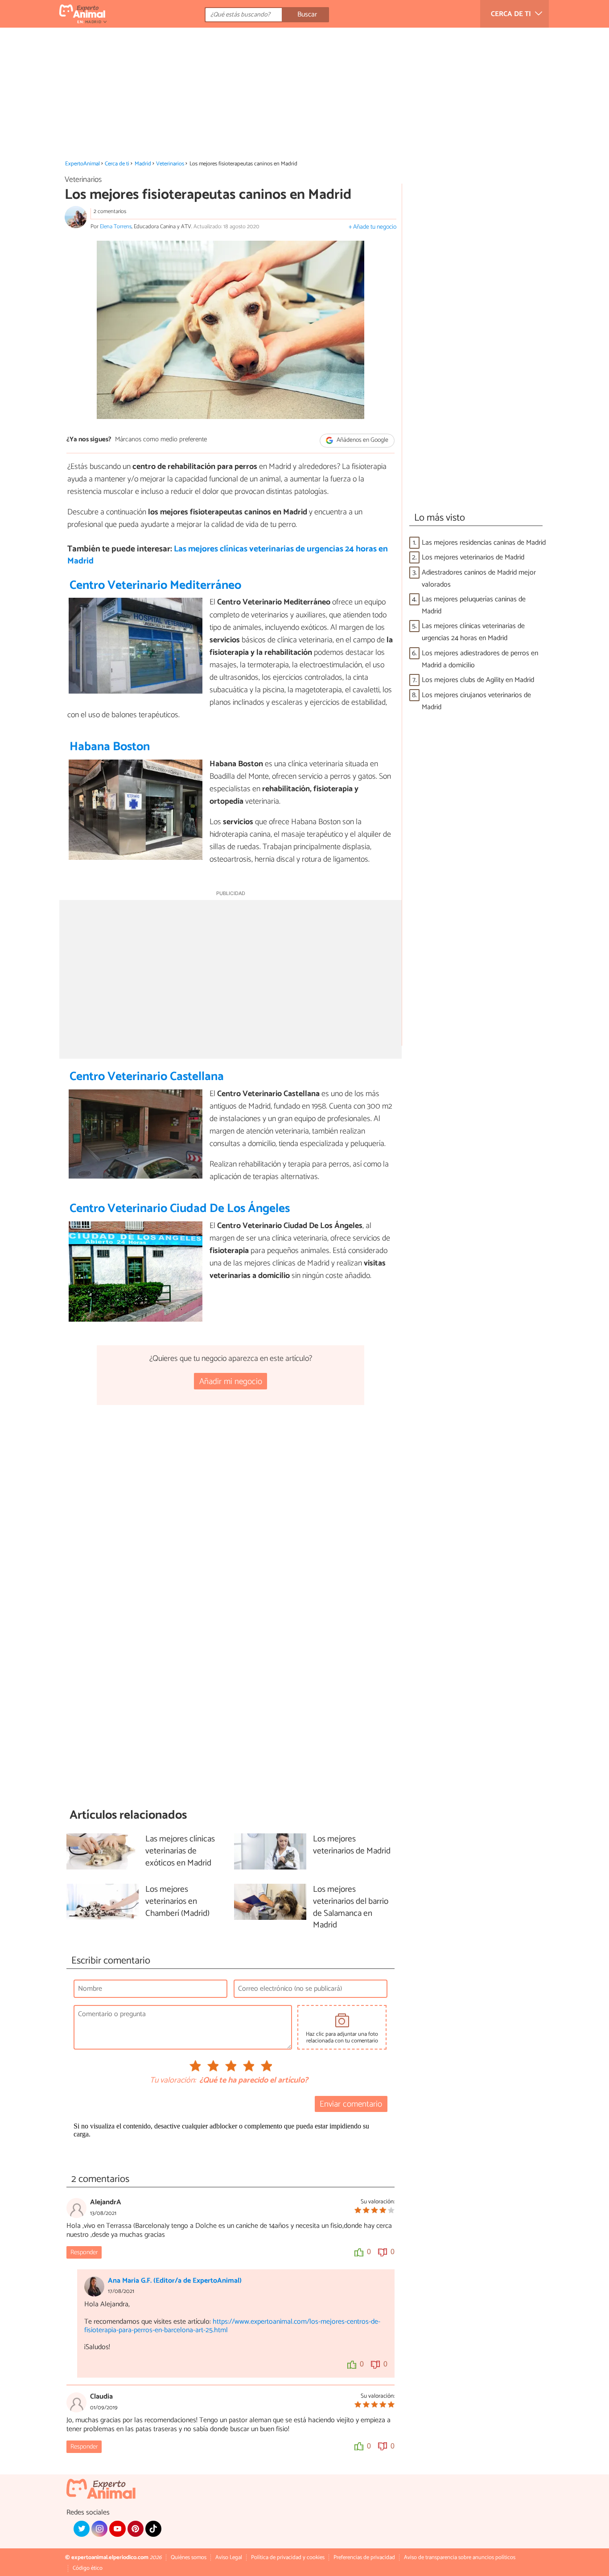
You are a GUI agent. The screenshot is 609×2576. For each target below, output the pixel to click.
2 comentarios (110, 212)
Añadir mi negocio (231, 1382)
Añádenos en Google (362, 440)
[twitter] (82, 2529)
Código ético (88, 2568)
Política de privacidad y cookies (288, 2558)
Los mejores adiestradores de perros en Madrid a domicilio (480, 659)
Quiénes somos (189, 2558)
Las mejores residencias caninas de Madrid (484, 543)
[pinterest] (136, 2529)
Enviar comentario (351, 2104)
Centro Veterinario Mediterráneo (155, 585)
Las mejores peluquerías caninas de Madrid (474, 605)
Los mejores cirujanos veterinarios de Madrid (476, 701)
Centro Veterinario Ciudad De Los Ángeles (180, 1209)
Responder (84, 2252)
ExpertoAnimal (82, 164)
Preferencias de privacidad (364, 2558)
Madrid (143, 164)
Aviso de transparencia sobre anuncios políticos (460, 2558)
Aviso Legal (229, 2558)
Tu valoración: (173, 2081)
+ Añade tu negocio (372, 227)
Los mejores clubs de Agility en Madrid (478, 680)
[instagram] (99, 2529)
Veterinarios (170, 164)
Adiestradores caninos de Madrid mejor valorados (479, 579)
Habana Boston (110, 747)
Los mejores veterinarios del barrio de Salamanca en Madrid (351, 1908)
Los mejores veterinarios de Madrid (473, 557)
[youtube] (117, 2529)
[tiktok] (153, 2529)
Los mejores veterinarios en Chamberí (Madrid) (177, 1902)
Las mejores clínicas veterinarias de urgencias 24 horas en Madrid (228, 555)
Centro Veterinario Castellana (147, 1077)
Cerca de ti (117, 164)
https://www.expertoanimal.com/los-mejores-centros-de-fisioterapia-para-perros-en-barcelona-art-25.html (232, 2326)
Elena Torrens (116, 227)
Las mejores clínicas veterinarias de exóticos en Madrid (180, 1851)
